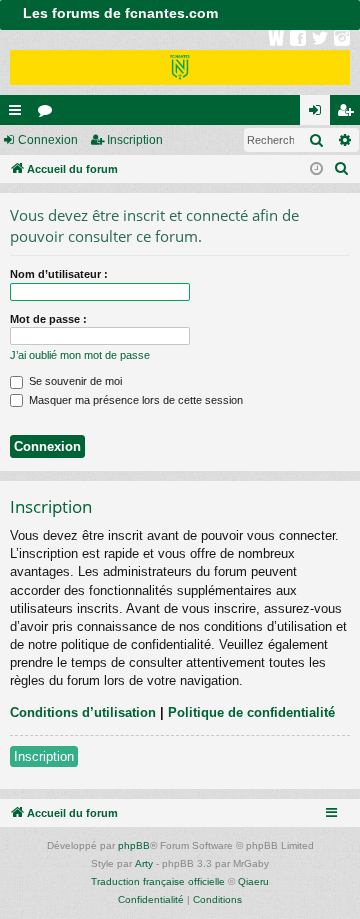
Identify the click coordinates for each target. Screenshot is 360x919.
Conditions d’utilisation (83, 712)
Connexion (48, 140)
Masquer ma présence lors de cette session (134, 400)
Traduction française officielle (158, 881)
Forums (49, 114)
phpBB (134, 845)
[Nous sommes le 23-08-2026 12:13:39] (316, 169)
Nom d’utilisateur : (59, 274)
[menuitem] (342, 169)
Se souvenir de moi (74, 381)
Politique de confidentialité (251, 712)
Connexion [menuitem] (319, 114)
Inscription (135, 140)
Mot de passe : (48, 319)
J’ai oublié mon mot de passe (80, 355)
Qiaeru (253, 881)
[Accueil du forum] (180, 62)
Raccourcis (19, 114)
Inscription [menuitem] (349, 114)
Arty (144, 863)
